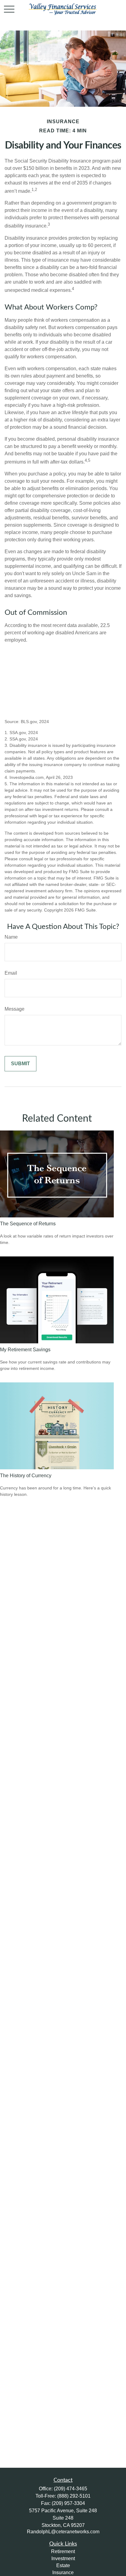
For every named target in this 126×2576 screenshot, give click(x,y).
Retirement (63, 2551)
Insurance (63, 2572)
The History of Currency (26, 1476)
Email (11, 973)
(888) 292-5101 (74, 2496)
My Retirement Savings (25, 1350)
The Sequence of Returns (28, 1224)
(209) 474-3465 (70, 2489)
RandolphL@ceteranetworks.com (63, 2532)
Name (11, 937)
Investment (63, 2558)
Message (15, 1009)
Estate (63, 2565)
